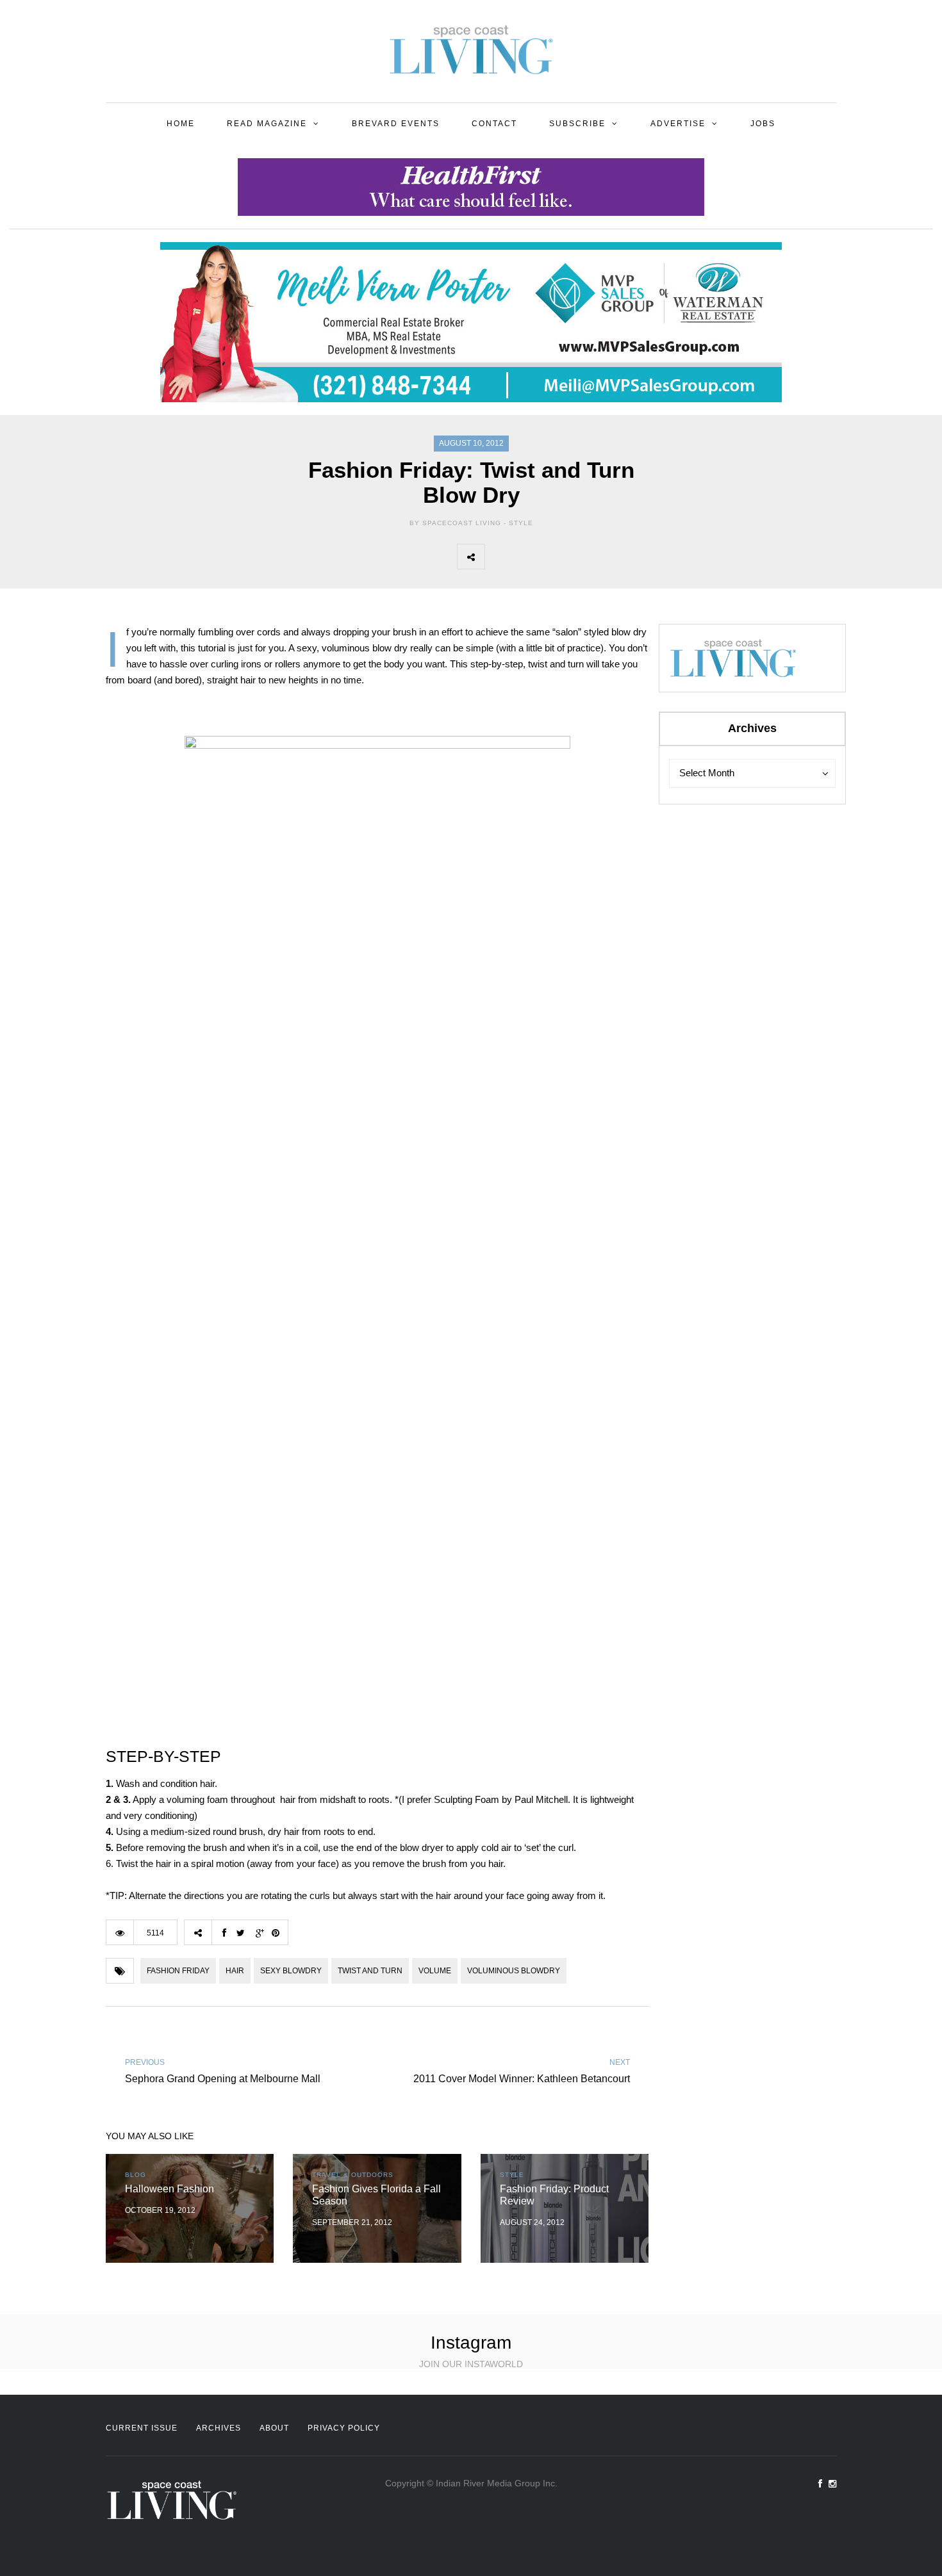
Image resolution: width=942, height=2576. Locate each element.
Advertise (678, 124)
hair (235, 1971)
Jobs (763, 124)
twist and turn (370, 1971)
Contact (494, 124)
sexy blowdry (291, 1971)
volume (435, 1971)
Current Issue (142, 2428)
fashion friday (178, 1971)
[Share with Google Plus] (555, 557)
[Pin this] (583, 557)
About (274, 2428)
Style (521, 523)
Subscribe (577, 124)
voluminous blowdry (514, 1971)
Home (181, 124)
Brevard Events (396, 124)
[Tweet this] (527, 557)
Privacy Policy (344, 2428)
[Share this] (499, 557)
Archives (219, 2428)
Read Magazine (267, 124)
